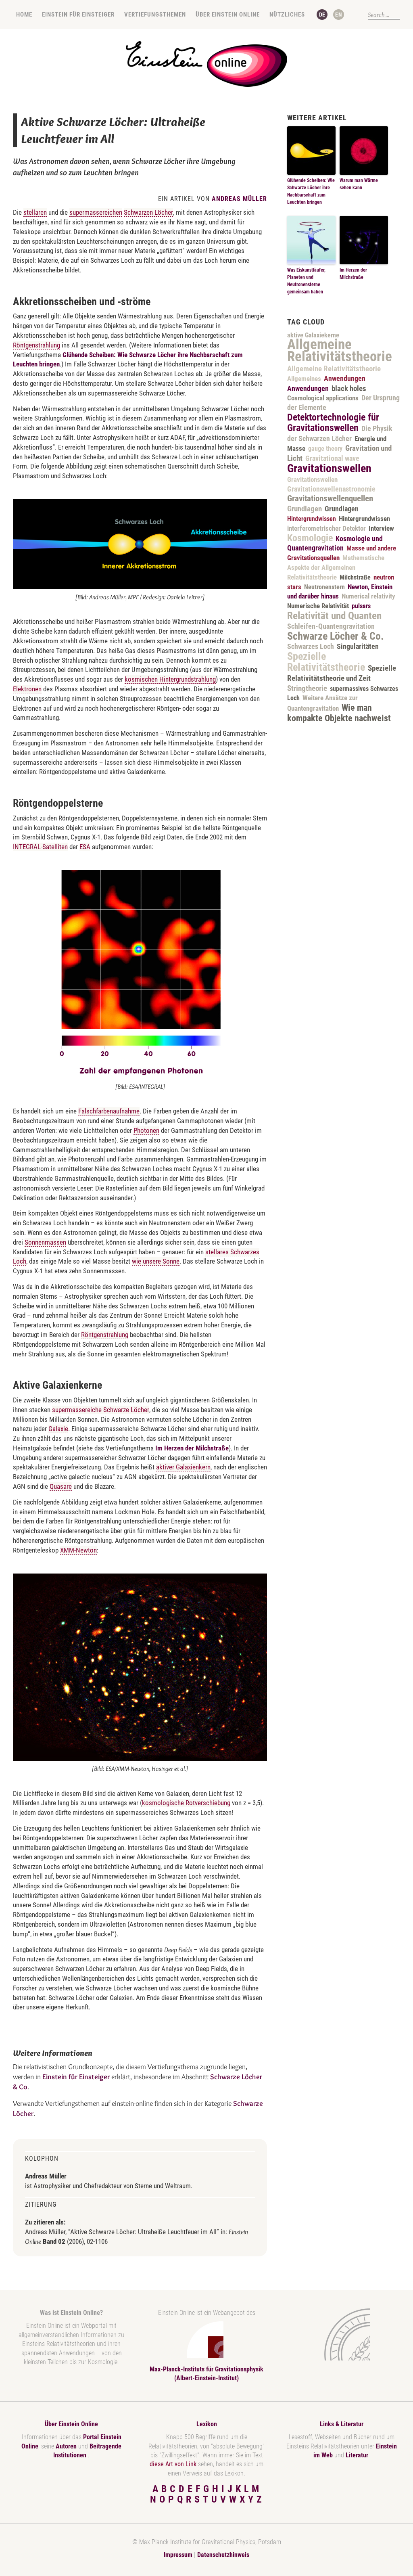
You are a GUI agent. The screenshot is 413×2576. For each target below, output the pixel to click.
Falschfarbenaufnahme (109, 1111)
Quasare (61, 1486)
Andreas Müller (239, 199)
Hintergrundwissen (312, 519)
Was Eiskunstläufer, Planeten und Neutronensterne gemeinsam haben (306, 281)
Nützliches (287, 15)
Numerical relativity (368, 596)
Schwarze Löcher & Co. (336, 636)
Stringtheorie (307, 688)
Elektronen (27, 689)
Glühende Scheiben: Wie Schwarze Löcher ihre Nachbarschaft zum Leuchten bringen (311, 191)
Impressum (178, 2555)
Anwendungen (345, 379)
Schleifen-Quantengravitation (331, 626)
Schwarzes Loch (311, 647)
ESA (85, 847)
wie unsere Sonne (156, 1261)
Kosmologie (310, 538)
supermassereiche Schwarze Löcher (101, 1410)
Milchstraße (355, 577)
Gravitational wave (332, 458)
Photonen (146, 1130)
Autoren (66, 2446)
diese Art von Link (173, 2464)
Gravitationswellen (329, 468)
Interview (381, 528)
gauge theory (325, 449)
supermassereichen (96, 212)
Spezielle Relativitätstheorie (326, 662)
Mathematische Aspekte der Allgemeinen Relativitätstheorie (336, 567)
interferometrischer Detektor (326, 528)
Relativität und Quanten (334, 616)
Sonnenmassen (45, 1242)
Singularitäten (358, 647)
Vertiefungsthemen (155, 15)
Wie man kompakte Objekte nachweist (339, 713)
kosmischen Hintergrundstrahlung (170, 679)
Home (24, 15)
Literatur (357, 2455)
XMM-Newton (78, 1550)
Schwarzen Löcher (148, 212)
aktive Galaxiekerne (313, 335)
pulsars (361, 606)
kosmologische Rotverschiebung (186, 1803)
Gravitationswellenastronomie (331, 489)
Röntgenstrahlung (37, 345)
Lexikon (207, 2424)
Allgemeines (304, 379)
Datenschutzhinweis (223, 2555)
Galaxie (58, 1429)
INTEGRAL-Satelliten (40, 847)
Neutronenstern (324, 587)
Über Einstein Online (228, 15)
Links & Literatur (342, 2424)
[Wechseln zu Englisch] (339, 15)
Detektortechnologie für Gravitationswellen (333, 423)
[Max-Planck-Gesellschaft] (340, 2334)
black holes (349, 388)
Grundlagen (305, 509)
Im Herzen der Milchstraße (192, 1448)
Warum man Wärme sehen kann (359, 184)
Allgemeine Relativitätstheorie (340, 350)
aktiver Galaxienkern (183, 1467)
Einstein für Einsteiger (78, 15)
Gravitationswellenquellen (330, 498)
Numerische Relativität (318, 606)
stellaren (35, 212)
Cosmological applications (323, 398)
